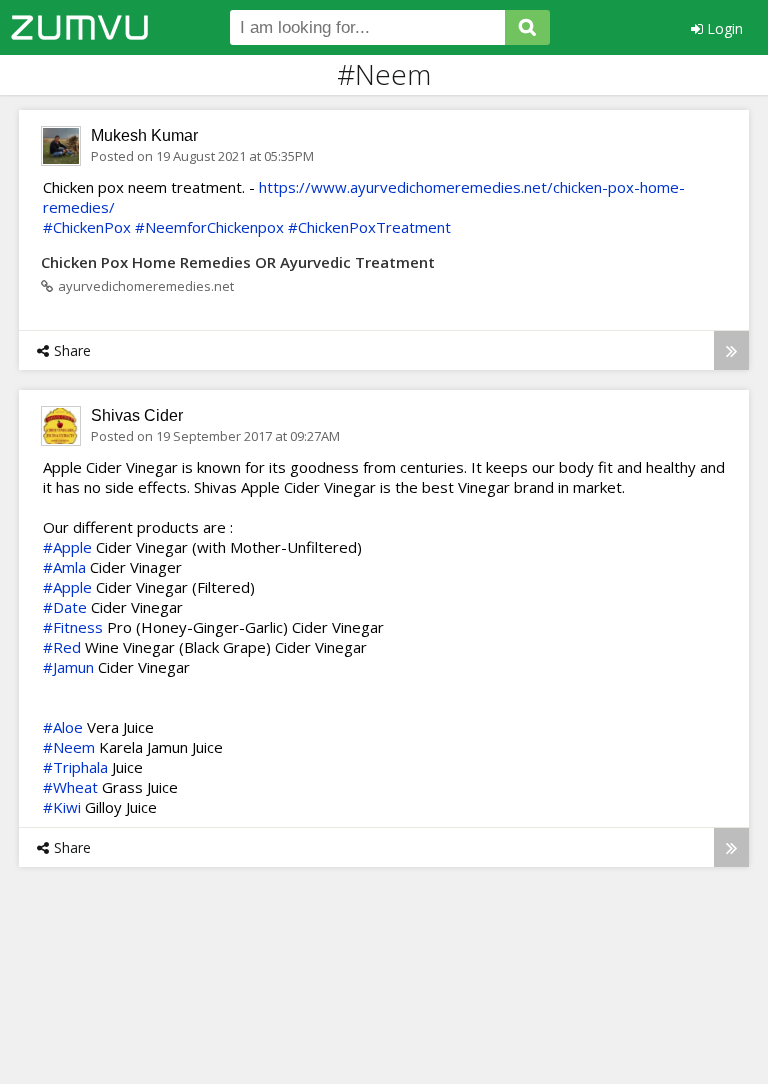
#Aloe (63, 727)
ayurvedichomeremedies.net (146, 286)
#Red (62, 647)
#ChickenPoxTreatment (369, 227)
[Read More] (731, 350)
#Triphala (75, 767)
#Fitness (73, 627)
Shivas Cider (137, 415)
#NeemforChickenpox (209, 227)
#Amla (64, 567)
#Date (65, 607)
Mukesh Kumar (144, 135)
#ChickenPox (87, 227)
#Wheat (70, 787)
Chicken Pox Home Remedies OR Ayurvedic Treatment (238, 262)
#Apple (67, 547)
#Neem (69, 747)
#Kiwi (62, 807)
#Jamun (68, 667)
